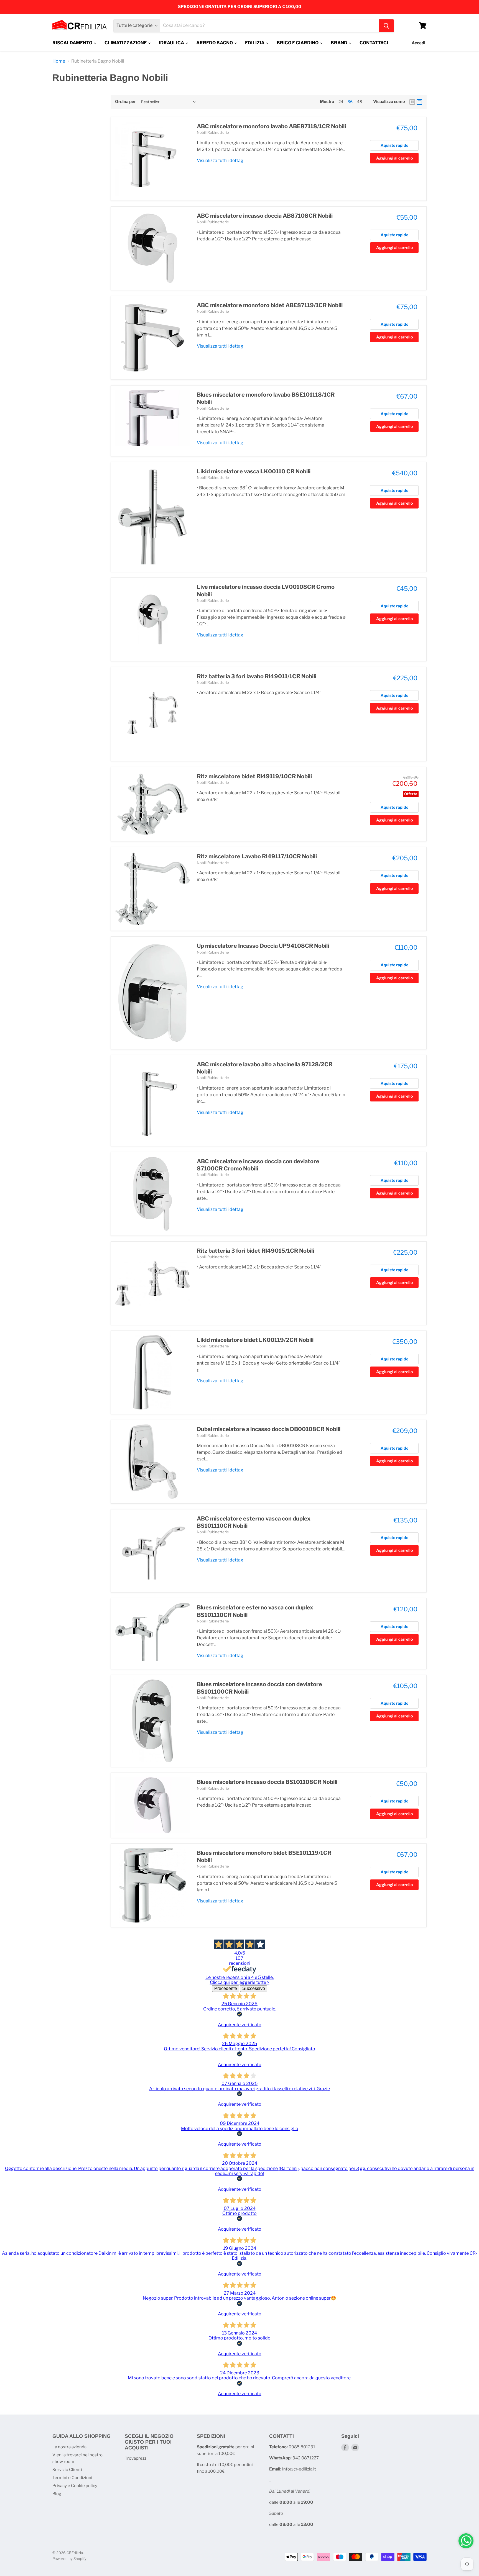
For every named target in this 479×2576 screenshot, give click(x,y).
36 (350, 102)
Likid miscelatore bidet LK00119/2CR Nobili (255, 1340)
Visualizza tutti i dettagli (221, 160)
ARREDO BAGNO (215, 43)
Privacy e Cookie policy (75, 2486)
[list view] (419, 102)
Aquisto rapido (394, 145)
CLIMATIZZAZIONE (126, 43)
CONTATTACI (374, 43)
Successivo (254, 1988)
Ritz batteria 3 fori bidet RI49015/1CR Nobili (255, 1251)
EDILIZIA (255, 43)
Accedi (418, 43)
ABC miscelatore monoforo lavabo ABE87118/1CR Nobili (271, 126)
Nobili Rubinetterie (213, 132)
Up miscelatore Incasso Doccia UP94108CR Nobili (263, 946)
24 (341, 102)
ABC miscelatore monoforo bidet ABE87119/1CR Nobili (270, 305)
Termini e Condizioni (72, 2478)
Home (59, 61)
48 (360, 102)
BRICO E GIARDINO (298, 43)
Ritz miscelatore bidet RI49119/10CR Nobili (254, 776)
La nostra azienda (69, 2447)
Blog (57, 2494)
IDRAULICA (172, 43)
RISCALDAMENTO (73, 43)
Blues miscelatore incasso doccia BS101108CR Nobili (267, 1782)
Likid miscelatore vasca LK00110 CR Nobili (254, 471)
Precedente (226, 1988)
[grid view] (412, 102)
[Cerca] (386, 26)
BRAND (339, 43)
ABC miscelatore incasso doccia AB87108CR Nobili (265, 216)
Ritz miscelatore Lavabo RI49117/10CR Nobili (257, 856)
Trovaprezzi (136, 2458)
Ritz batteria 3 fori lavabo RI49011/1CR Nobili (257, 676)
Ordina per (125, 102)
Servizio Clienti (67, 2470)
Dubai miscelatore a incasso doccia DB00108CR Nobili (269, 1429)
